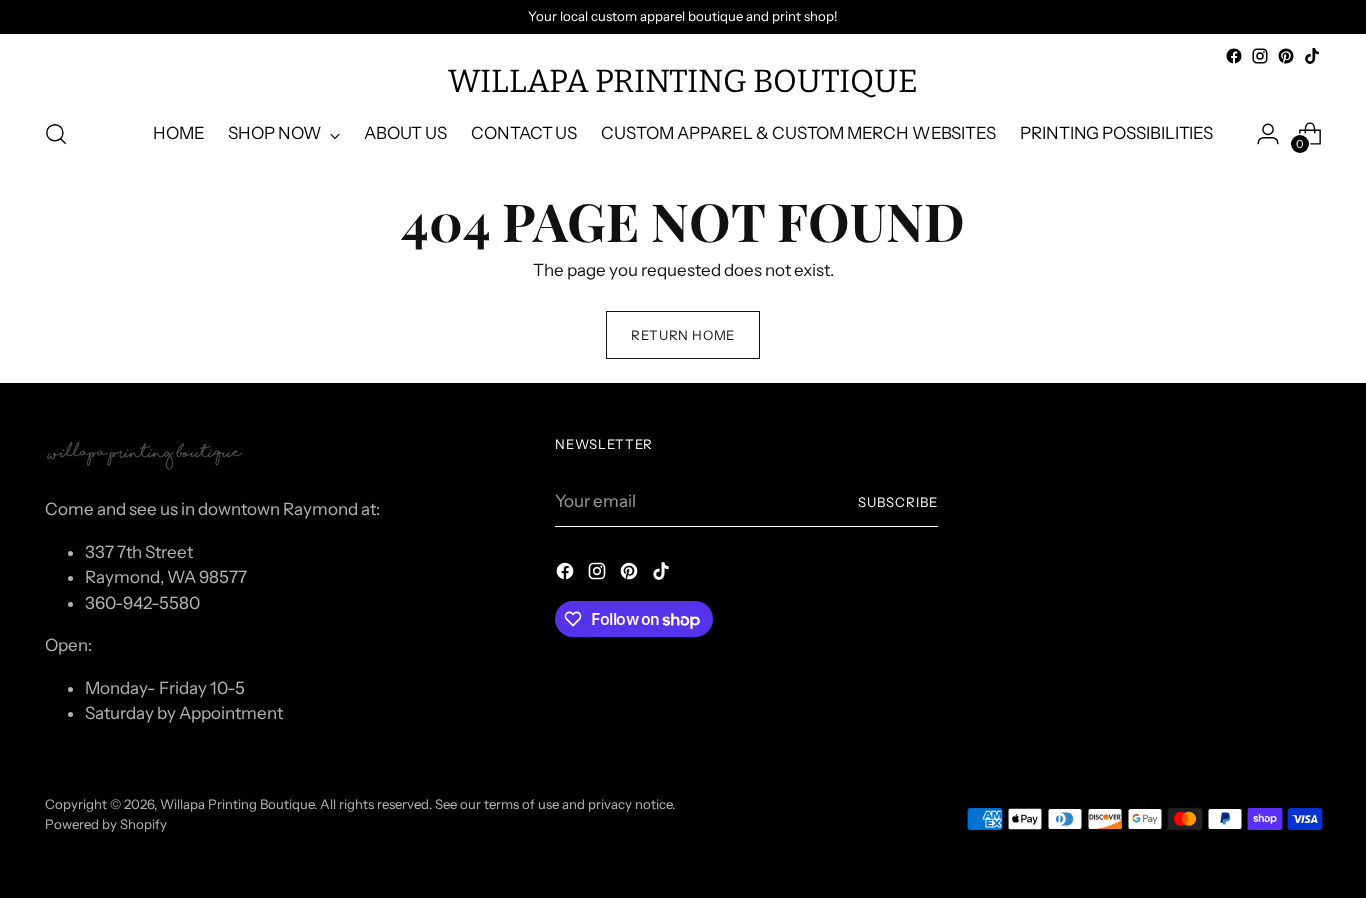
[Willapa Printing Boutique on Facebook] (1234, 56)
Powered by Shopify (106, 824)
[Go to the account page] (1268, 134)
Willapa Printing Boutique (237, 804)
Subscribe (898, 502)
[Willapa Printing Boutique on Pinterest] (1286, 56)
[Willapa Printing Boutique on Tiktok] (1312, 56)
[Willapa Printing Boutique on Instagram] (1260, 56)
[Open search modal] (56, 134)
